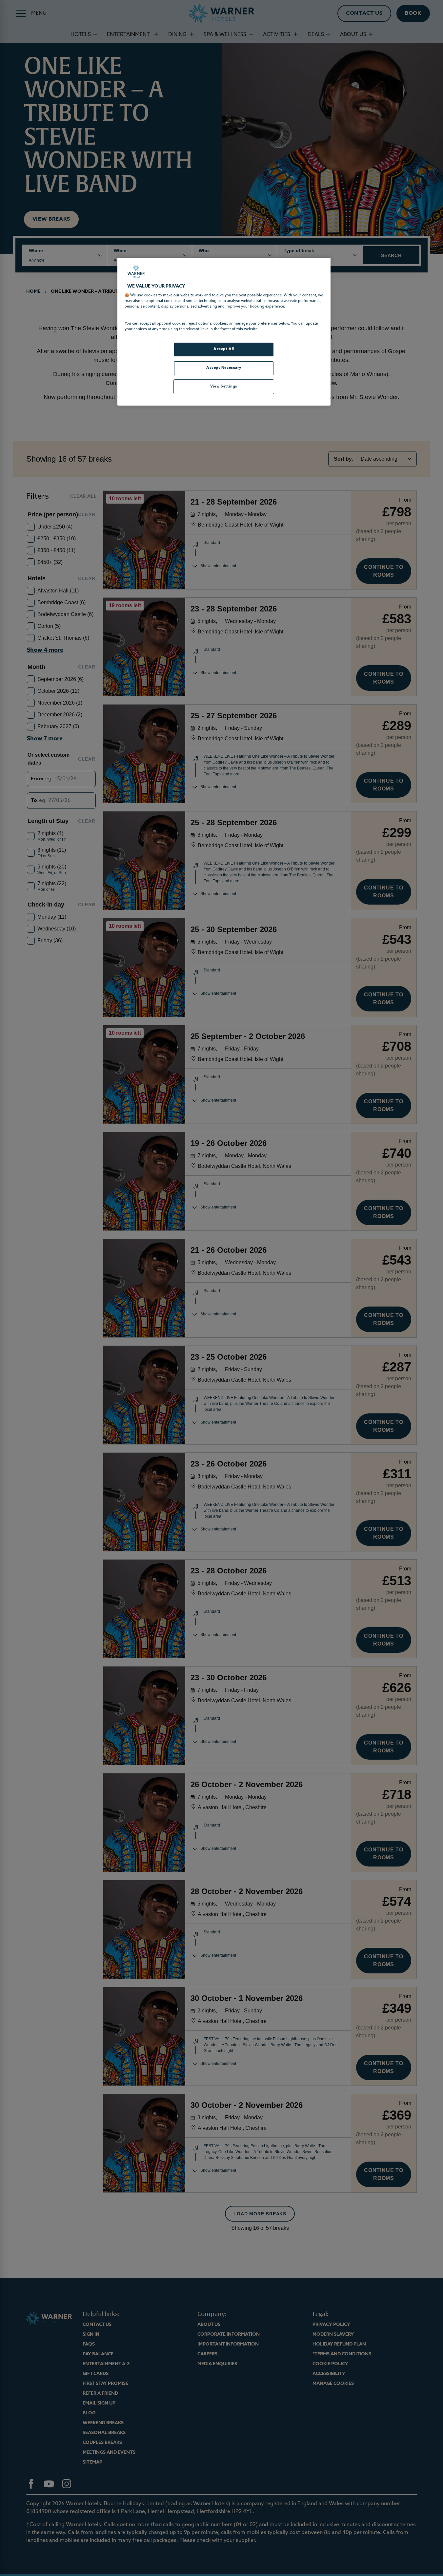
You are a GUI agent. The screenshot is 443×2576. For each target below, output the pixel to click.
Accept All (224, 349)
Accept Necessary (224, 368)
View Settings (224, 387)
